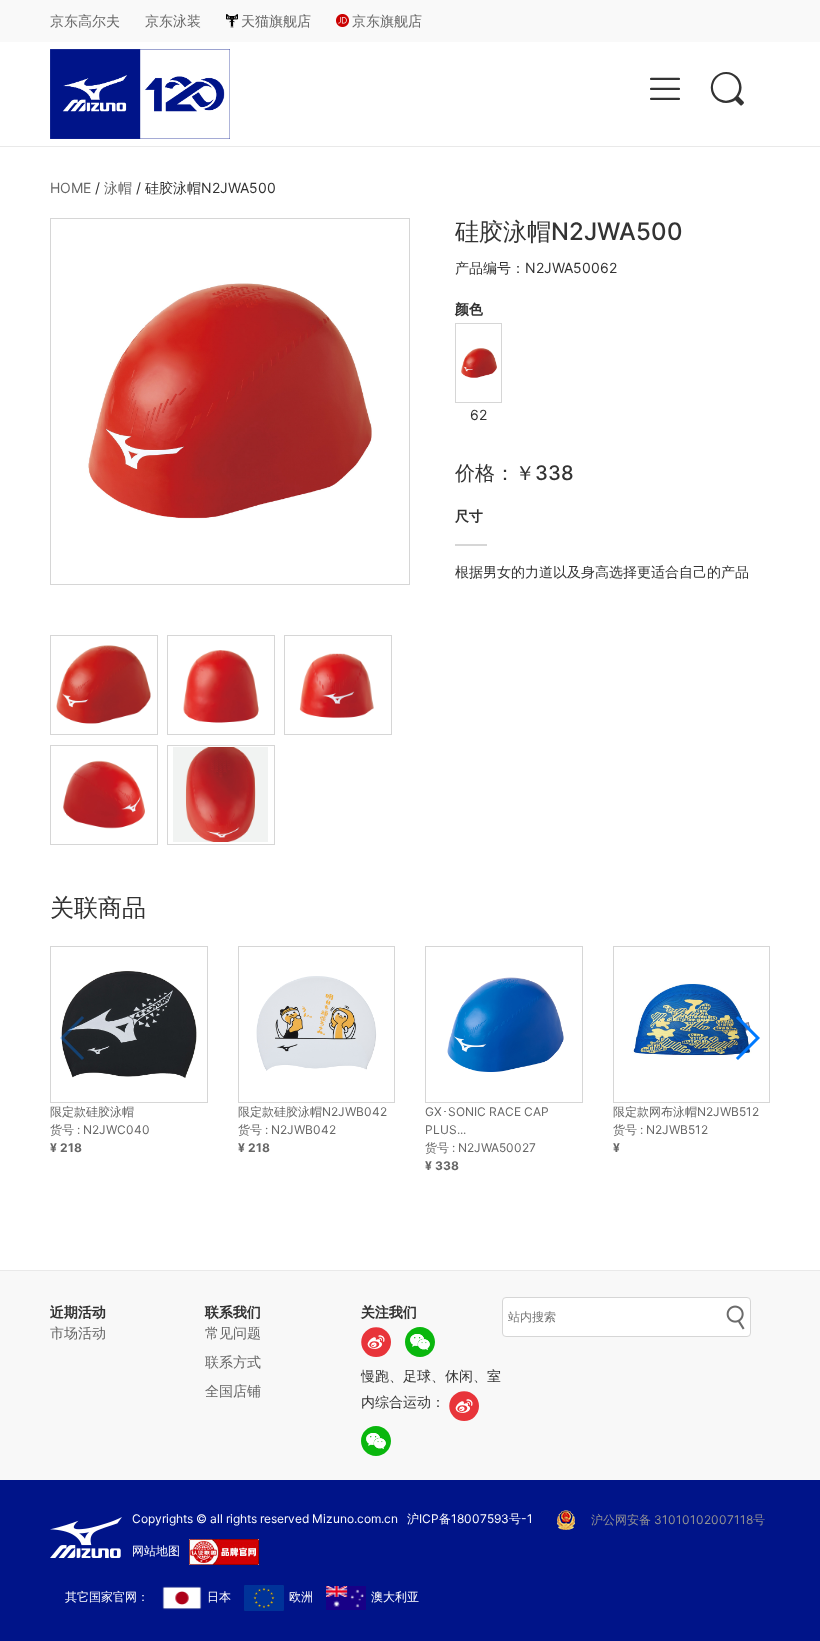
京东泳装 (173, 20)
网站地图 (156, 1550)
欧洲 (301, 1596)
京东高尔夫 (85, 20)
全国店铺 (233, 1390)
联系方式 (233, 1361)
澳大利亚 (395, 1596)
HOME (70, 187)
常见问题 (233, 1332)
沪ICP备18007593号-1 (470, 1518)
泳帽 (118, 187)
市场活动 (78, 1332)
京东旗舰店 (387, 20)
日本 (219, 1596)
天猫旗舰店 (276, 20)
